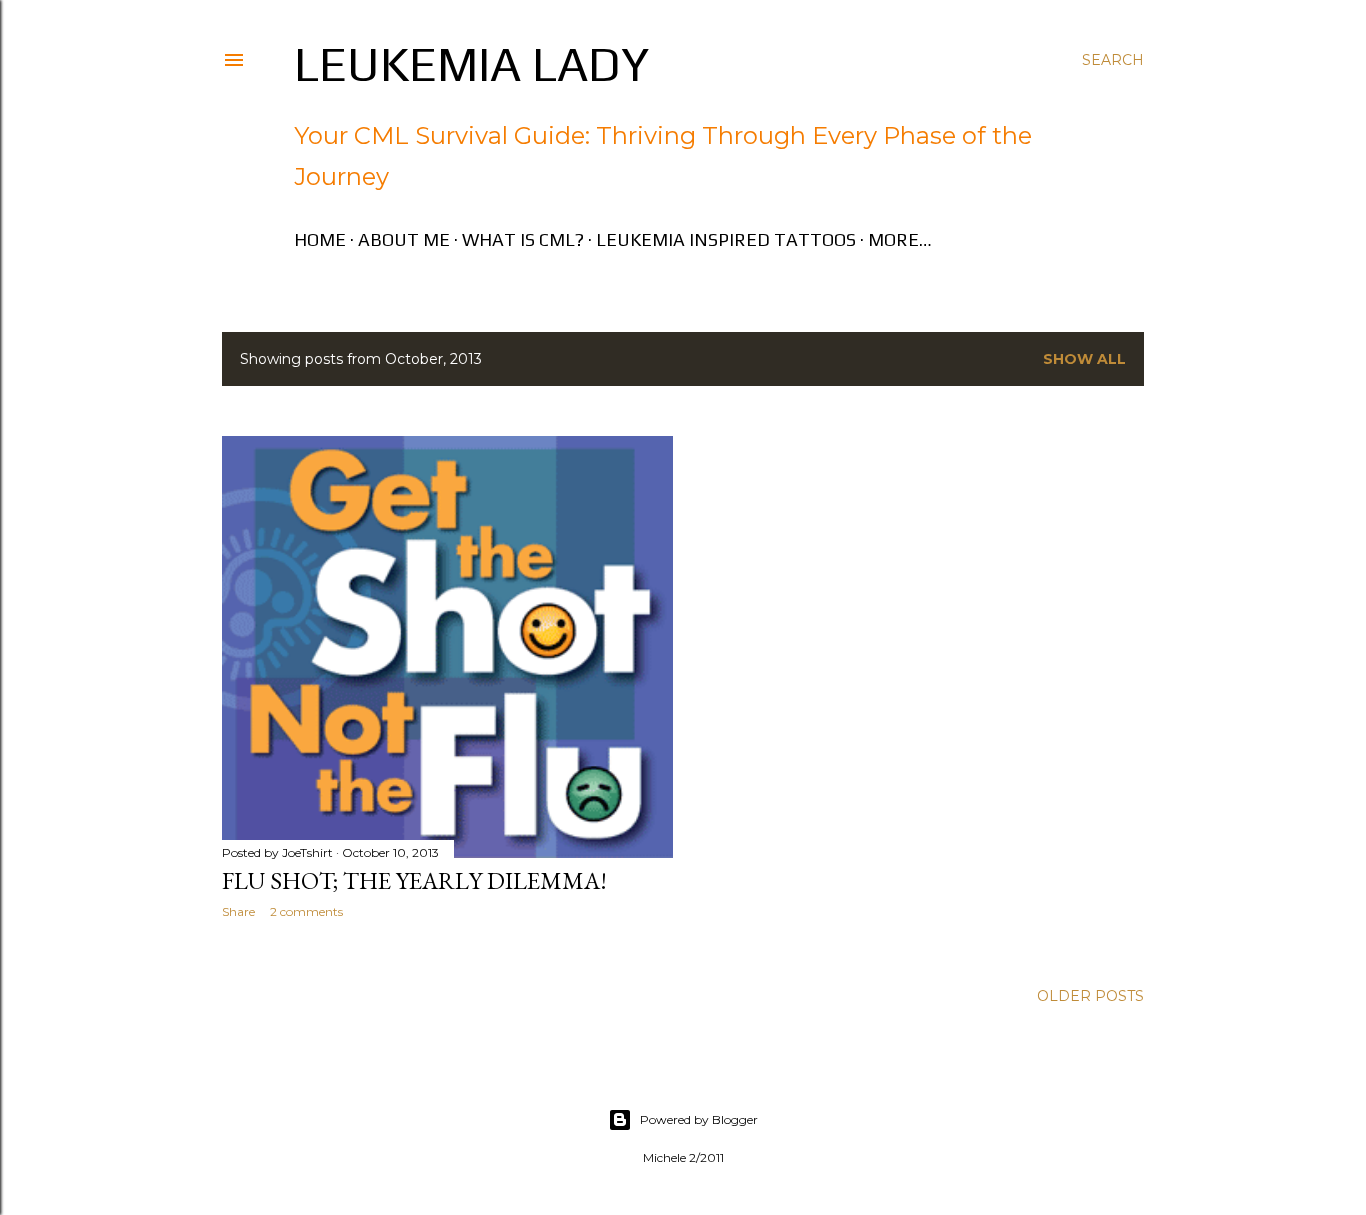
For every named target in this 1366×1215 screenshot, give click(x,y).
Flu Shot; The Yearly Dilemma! (414, 880)
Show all (1084, 359)
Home (320, 239)
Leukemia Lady (471, 64)
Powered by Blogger (699, 1119)
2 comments (306, 911)
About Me (404, 239)
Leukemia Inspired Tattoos (726, 239)
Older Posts (1090, 996)
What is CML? (523, 239)
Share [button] (238, 911)
